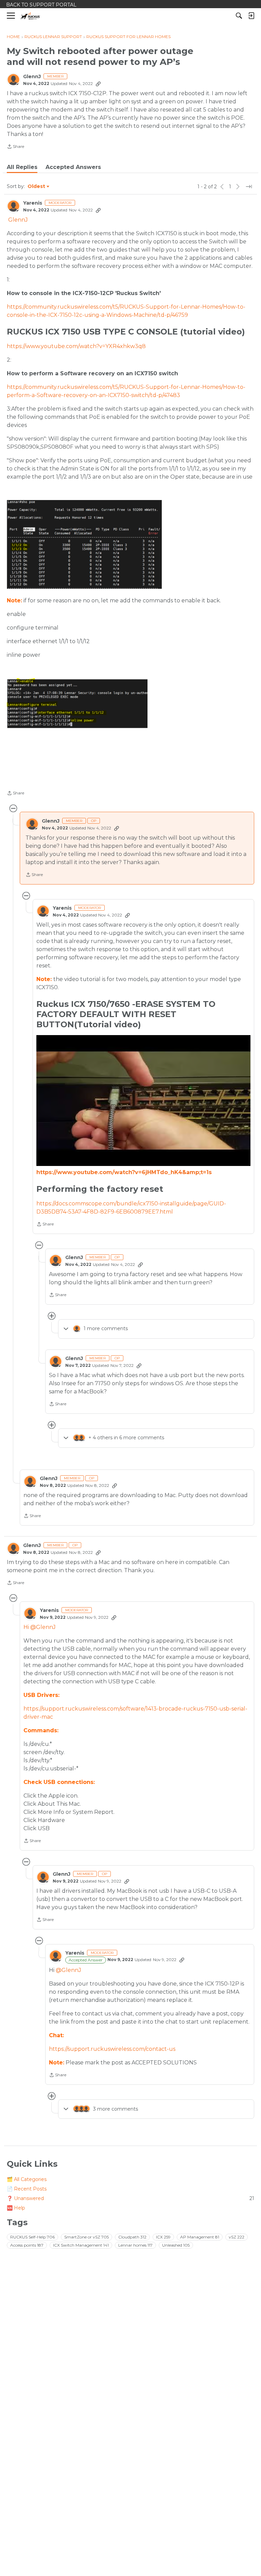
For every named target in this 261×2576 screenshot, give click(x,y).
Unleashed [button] (176, 2245)
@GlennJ (68, 1970)
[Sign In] (251, 16)
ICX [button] (163, 2237)
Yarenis (33, 203)
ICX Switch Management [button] (81, 2245)
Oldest (37, 187)
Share (15, 147)
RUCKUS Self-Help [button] (32, 2237)
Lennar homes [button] (135, 2245)
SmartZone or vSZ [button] (86, 2237)
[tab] (22, 167)
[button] (84, 544)
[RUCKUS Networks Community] (30, 16)
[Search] (239, 16)
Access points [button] (27, 2245)
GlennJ (32, 77)
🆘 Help (16, 2208)
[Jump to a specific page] (249, 187)
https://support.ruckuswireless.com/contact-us (112, 2049)
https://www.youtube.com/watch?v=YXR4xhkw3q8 (76, 346)
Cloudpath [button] (132, 2237)
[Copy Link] (98, 84)
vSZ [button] (237, 2237)
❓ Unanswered (130, 2198)
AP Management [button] (200, 2237)
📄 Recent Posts (27, 2189)
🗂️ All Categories (27, 2179)
